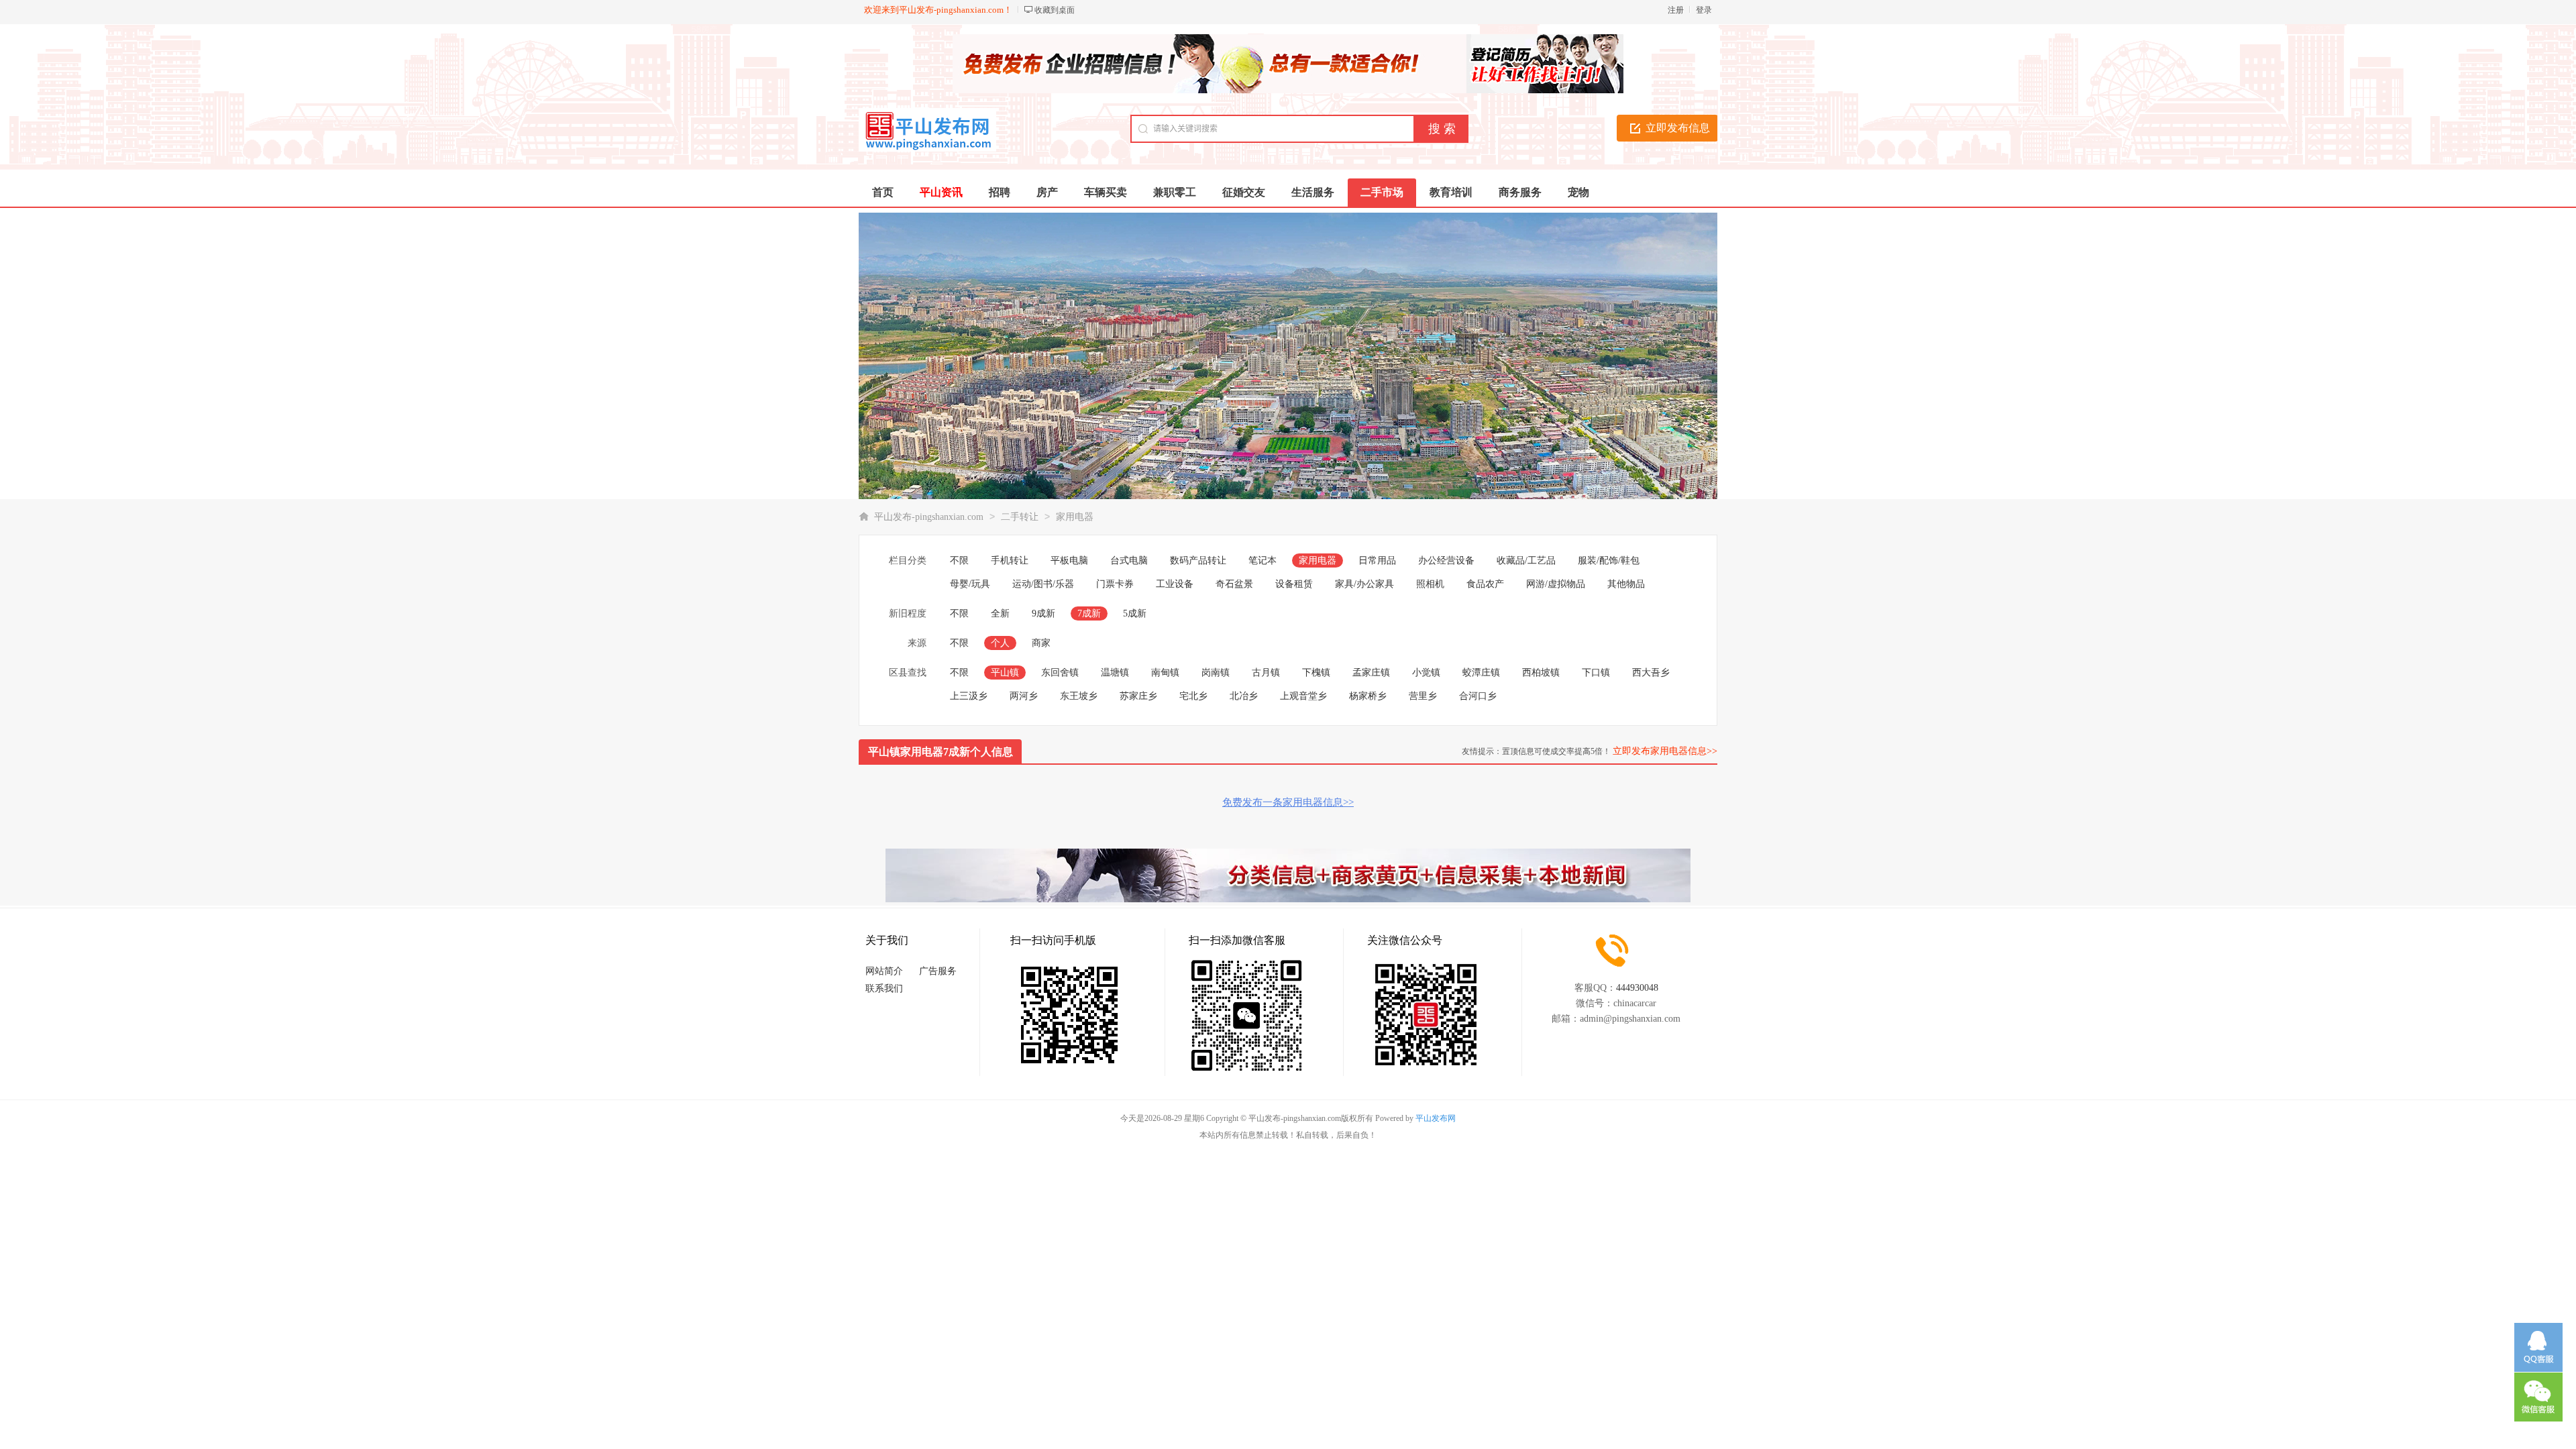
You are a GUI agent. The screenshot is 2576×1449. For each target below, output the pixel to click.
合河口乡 (1478, 696)
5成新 (1135, 613)
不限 (959, 560)
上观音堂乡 (1303, 696)
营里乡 (1423, 696)
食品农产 (1485, 584)
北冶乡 (1244, 696)
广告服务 (938, 971)
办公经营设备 (1446, 560)
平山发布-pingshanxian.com (929, 517)
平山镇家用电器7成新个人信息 (941, 752)
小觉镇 (1426, 673)
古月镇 (1266, 673)
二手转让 (1020, 517)
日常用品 (1377, 560)
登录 (1704, 10)
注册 (1676, 10)
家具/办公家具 (1364, 584)
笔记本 (1263, 560)
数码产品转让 (1198, 560)
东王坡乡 (1079, 696)
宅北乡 (1193, 696)
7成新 (1089, 613)
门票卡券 (1115, 584)
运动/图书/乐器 (1043, 584)
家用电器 (1075, 517)
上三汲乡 (969, 696)
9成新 (1043, 613)
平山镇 (1005, 673)
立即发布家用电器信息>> (1665, 751)
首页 (883, 192)
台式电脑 (1129, 560)
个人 (1000, 643)
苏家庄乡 (1138, 696)
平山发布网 (1436, 1118)
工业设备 (1175, 584)
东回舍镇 (1060, 673)
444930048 (1637, 988)
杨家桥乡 (1368, 696)
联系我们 (884, 988)
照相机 (1430, 584)
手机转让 (1010, 560)
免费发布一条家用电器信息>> (1288, 802)
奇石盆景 (1234, 584)
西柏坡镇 (1541, 673)
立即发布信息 (1678, 128)
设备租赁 (1294, 584)
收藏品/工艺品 (1526, 560)
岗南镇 (1216, 673)
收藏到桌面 (1055, 10)
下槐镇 (1316, 673)
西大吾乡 (1651, 673)
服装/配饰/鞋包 (1609, 560)
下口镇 (1596, 673)
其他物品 (1626, 584)
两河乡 (1024, 696)
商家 (1041, 643)
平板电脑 (1069, 560)
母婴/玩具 (970, 584)
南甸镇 (1165, 673)
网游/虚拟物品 (1556, 584)
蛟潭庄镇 (1481, 673)
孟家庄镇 (1371, 673)
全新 (1000, 613)
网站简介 (884, 971)
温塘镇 (1115, 673)
